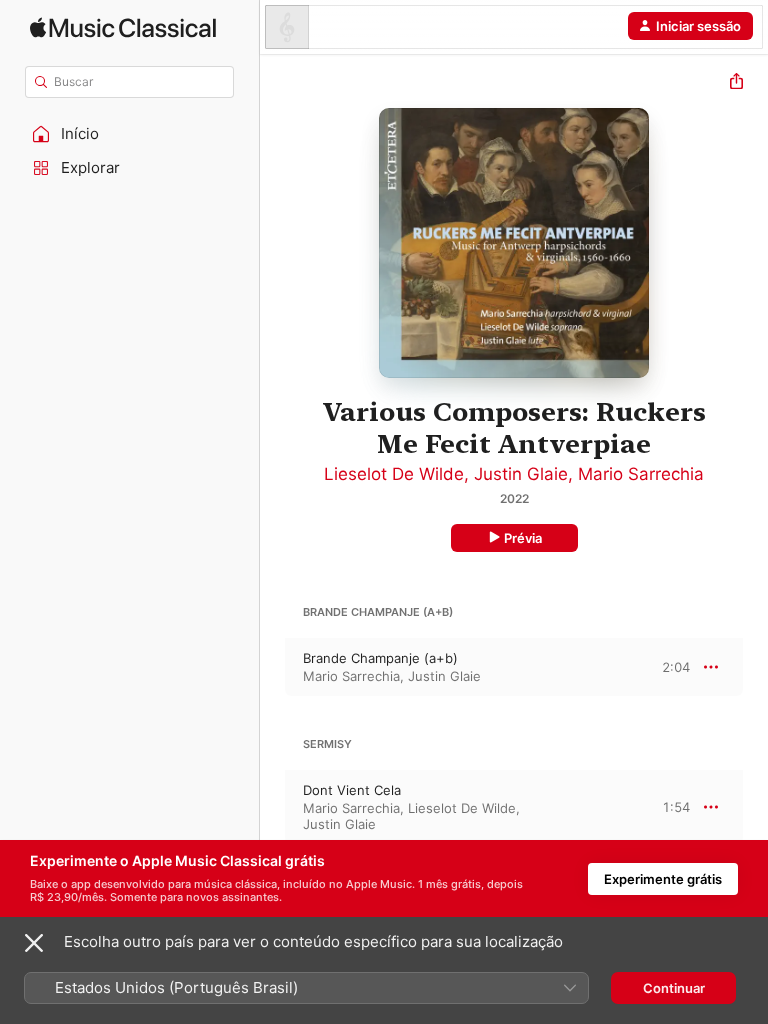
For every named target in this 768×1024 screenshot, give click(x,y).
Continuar (674, 988)
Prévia (523, 538)
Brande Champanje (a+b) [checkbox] (380, 658)
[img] (123, 27)
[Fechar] (34, 943)
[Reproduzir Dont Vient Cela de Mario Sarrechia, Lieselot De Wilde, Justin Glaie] (273, 807)
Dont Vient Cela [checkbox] (352, 790)
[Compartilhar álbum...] (736, 83)
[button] (130, 134)
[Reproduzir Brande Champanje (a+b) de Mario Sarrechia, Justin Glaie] (273, 667)
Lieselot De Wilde (394, 474)
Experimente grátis (663, 879)
